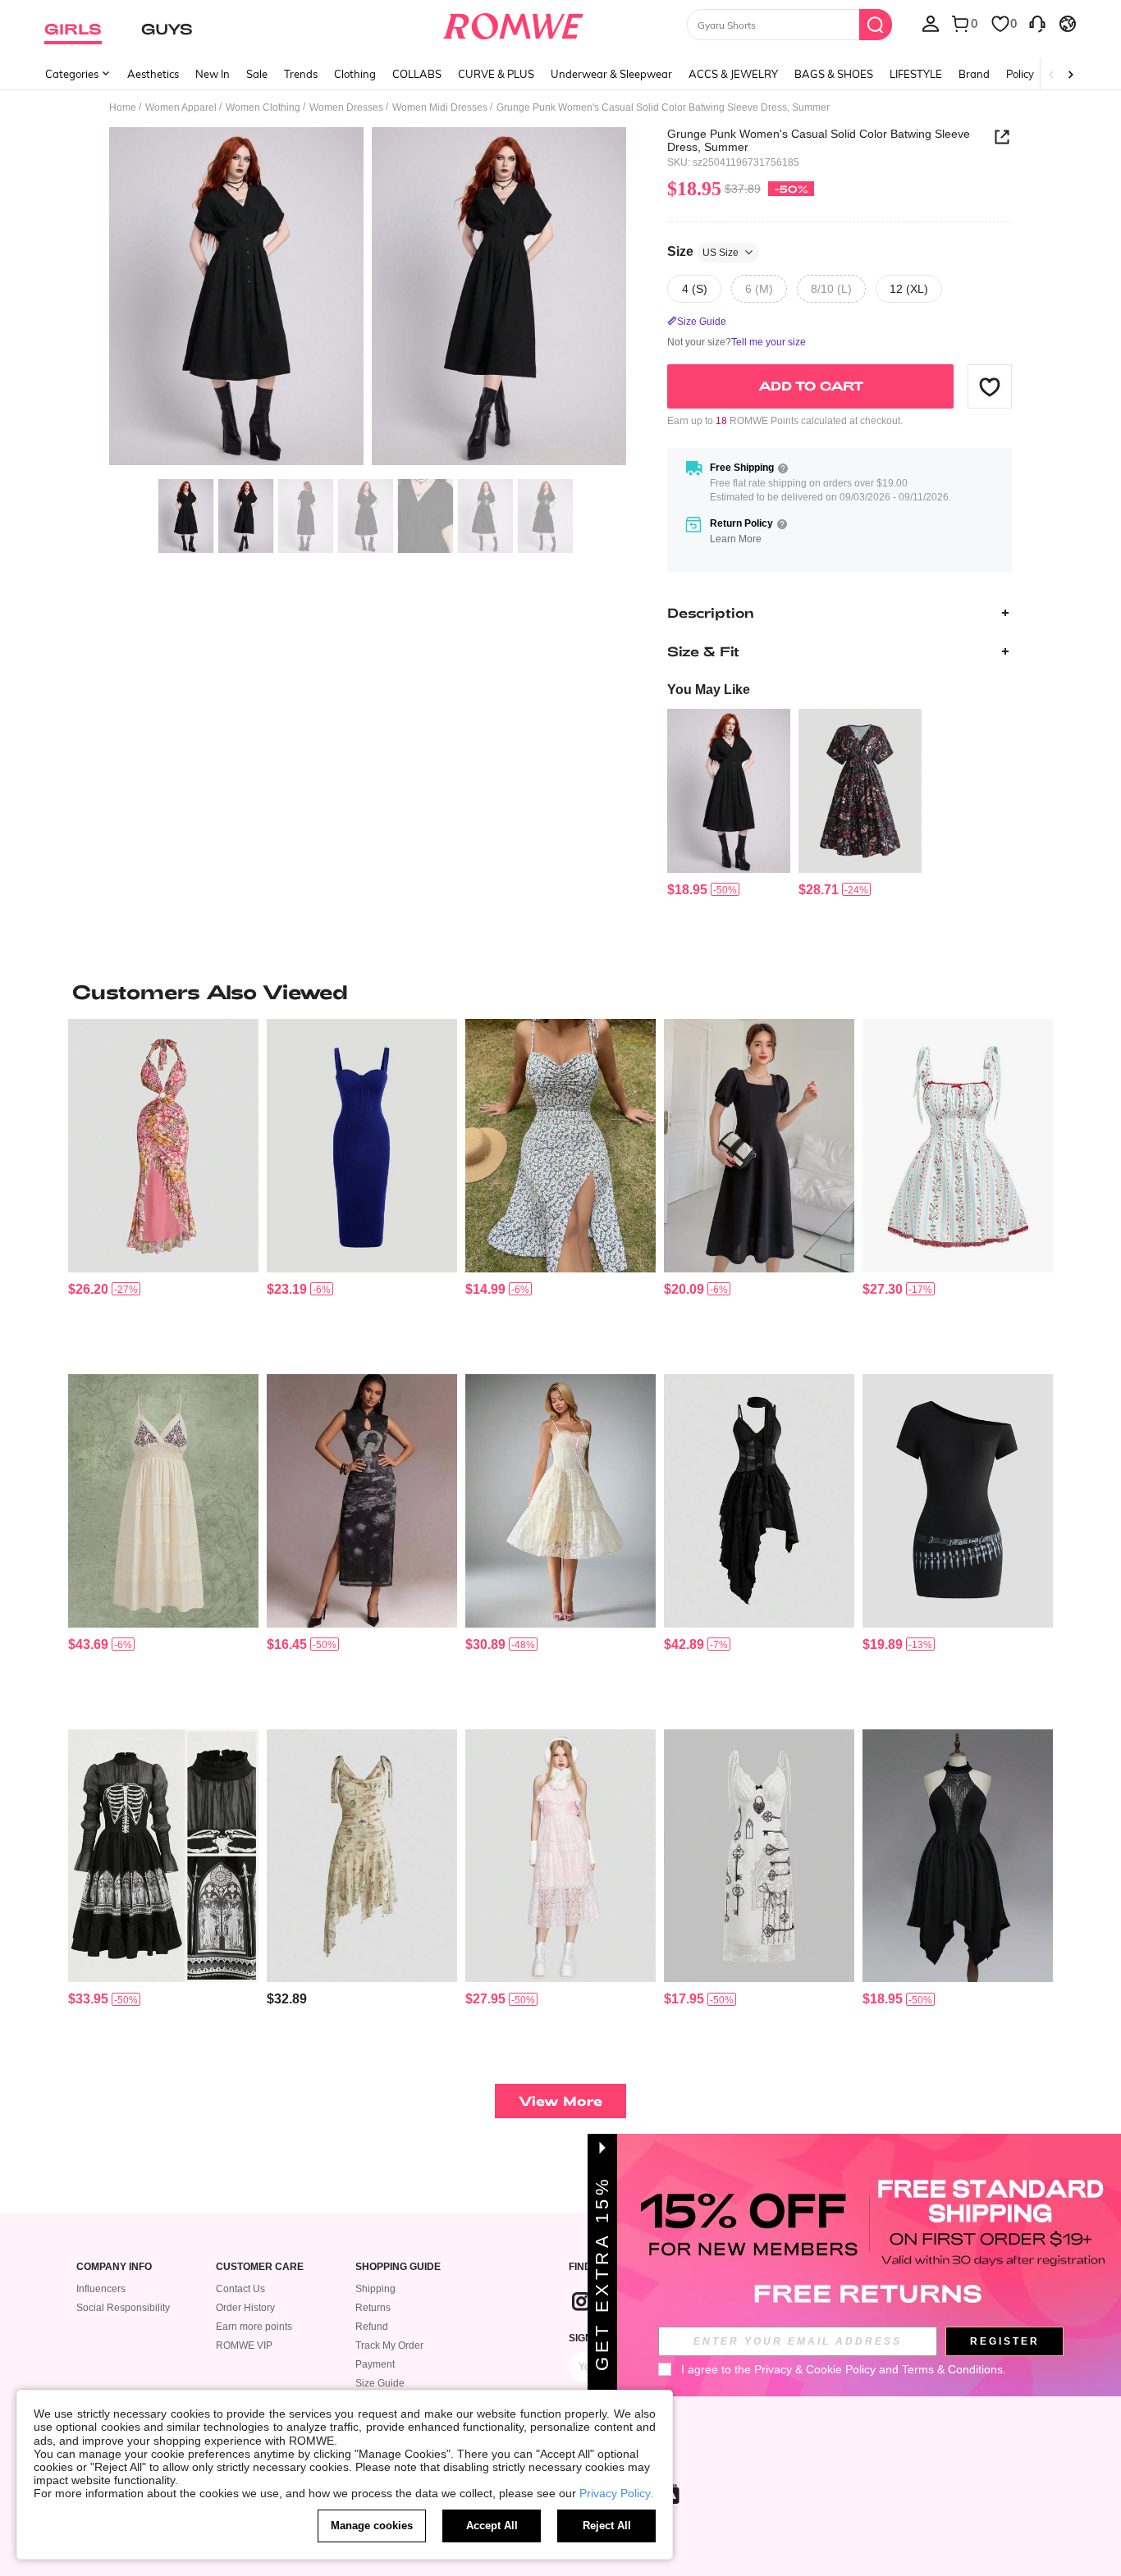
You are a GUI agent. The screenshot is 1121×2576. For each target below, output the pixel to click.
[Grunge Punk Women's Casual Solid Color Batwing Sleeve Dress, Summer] (729, 791)
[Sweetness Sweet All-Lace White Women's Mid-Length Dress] (560, 1501)
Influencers (101, 2289)
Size (703, 251)
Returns (373, 2308)
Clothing (355, 74)
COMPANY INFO (114, 2267)
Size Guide (380, 2383)
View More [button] (560, 2101)
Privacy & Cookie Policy (815, 2369)
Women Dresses (346, 107)
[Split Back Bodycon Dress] (362, 1146)
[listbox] (931, 23)
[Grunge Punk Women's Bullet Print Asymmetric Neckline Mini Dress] (958, 1501)
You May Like (709, 690)
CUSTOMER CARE (260, 2267)
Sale (257, 74)
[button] (990, 386)
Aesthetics (153, 74)
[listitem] (729, 804)
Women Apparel (181, 107)
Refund (372, 2327)
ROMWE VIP (244, 2345)
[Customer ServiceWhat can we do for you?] (1037, 23)
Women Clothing (263, 107)
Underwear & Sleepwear (611, 74)
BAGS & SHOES (834, 74)
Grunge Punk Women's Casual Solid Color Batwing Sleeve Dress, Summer (819, 140)
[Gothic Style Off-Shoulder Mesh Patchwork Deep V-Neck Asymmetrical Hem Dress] (958, 1856)
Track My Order (389, 2345)
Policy (1020, 74)
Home (123, 107)
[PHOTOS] (368, 299)
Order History (245, 2308)
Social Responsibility (123, 2308)
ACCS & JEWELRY (733, 74)
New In (213, 74)
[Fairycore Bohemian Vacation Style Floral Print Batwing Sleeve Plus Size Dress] (860, 791)
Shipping (375, 2289)
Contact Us (240, 2289)
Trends (301, 74)
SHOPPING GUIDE (398, 2267)
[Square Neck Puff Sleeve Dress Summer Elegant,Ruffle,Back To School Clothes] (759, 1146)
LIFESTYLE (916, 74)
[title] (560, 992)
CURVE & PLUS (496, 74)
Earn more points (254, 2327)
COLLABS (417, 74)
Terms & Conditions (952, 2369)
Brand (974, 74)
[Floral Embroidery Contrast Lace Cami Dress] (163, 1501)
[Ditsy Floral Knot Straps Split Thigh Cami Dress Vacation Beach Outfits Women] (560, 1146)
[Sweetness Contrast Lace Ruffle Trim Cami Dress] (560, 1856)
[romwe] (513, 23)
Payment (375, 2364)
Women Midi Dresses (440, 107)
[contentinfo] (687, 890)
